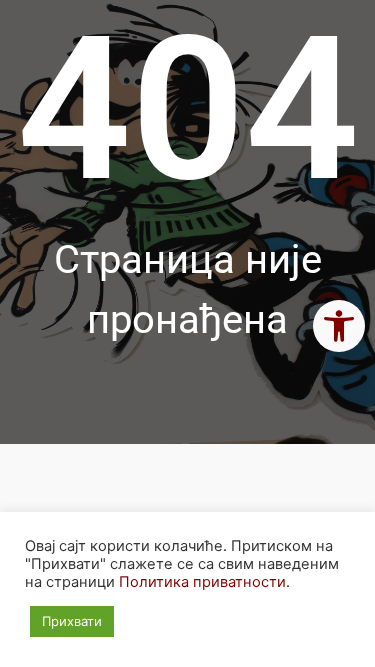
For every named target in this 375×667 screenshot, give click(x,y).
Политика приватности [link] (202, 582)
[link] (339, 326)
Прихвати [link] (72, 621)
